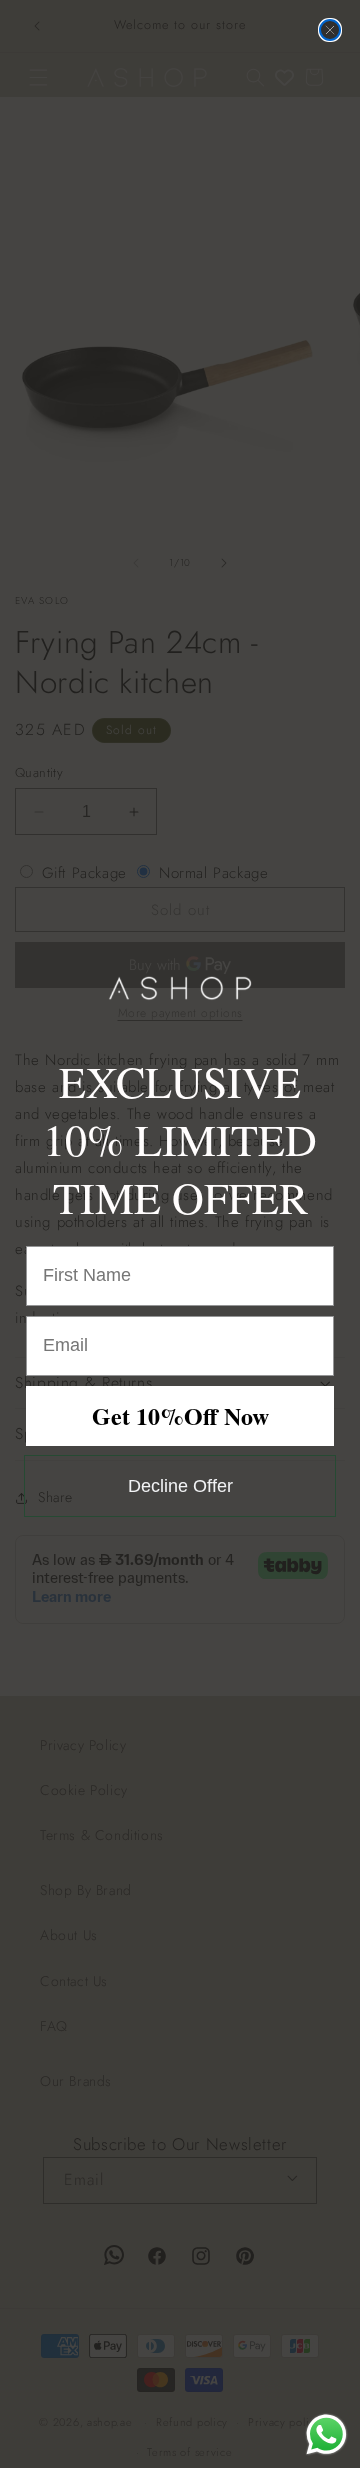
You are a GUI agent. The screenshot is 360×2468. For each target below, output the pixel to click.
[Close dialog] (330, 30)
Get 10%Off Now (180, 1415)
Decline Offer (180, 1486)
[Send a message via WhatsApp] (326, 2434)
